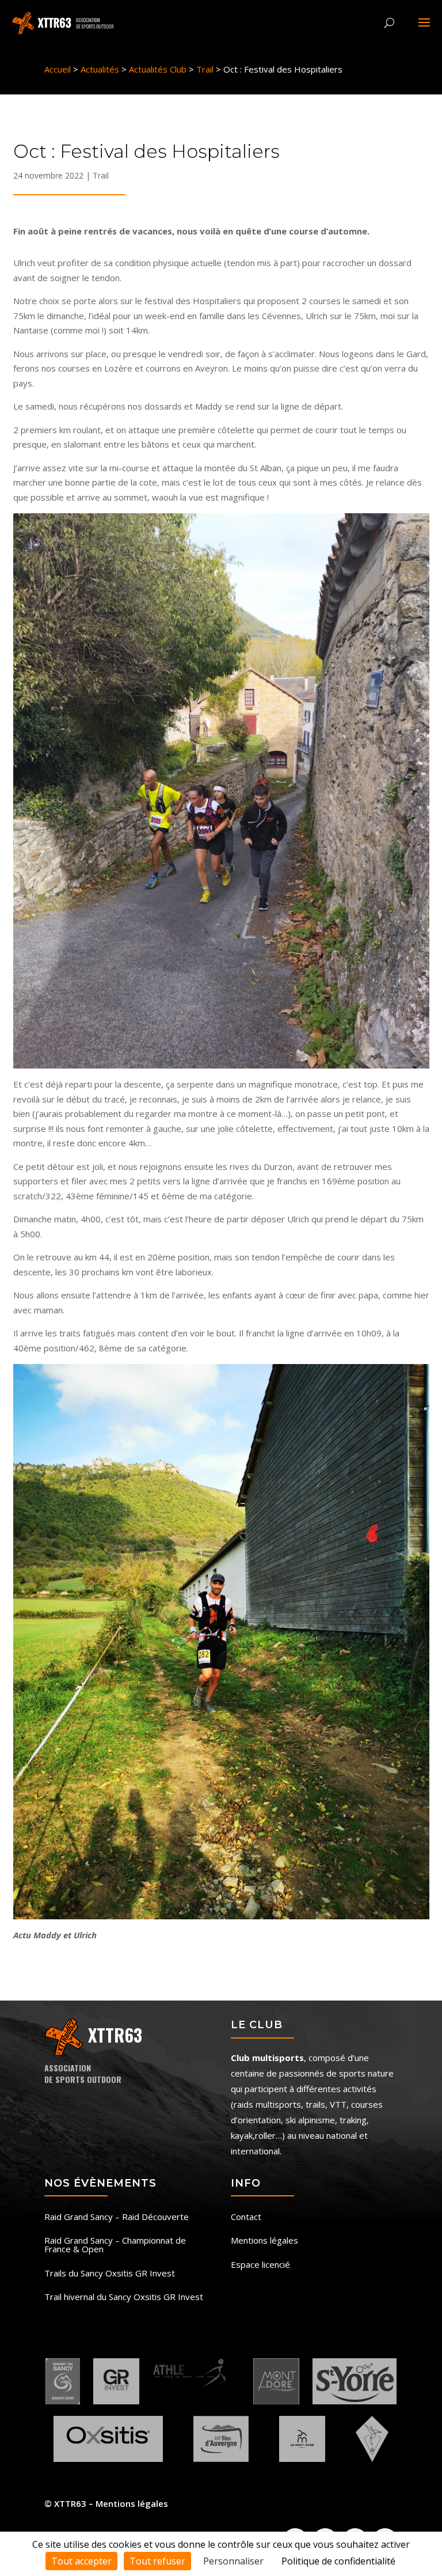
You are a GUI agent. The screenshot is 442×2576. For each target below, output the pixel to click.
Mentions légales (264, 2241)
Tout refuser (157, 2561)
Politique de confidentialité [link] (338, 2561)
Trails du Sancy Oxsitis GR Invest (110, 2274)
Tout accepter (81, 2561)
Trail (101, 175)
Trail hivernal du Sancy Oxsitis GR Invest (124, 2297)
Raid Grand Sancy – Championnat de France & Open (115, 2245)
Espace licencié (260, 2265)
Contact (246, 2217)
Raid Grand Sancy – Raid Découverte (117, 2217)
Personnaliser (233, 2561)
